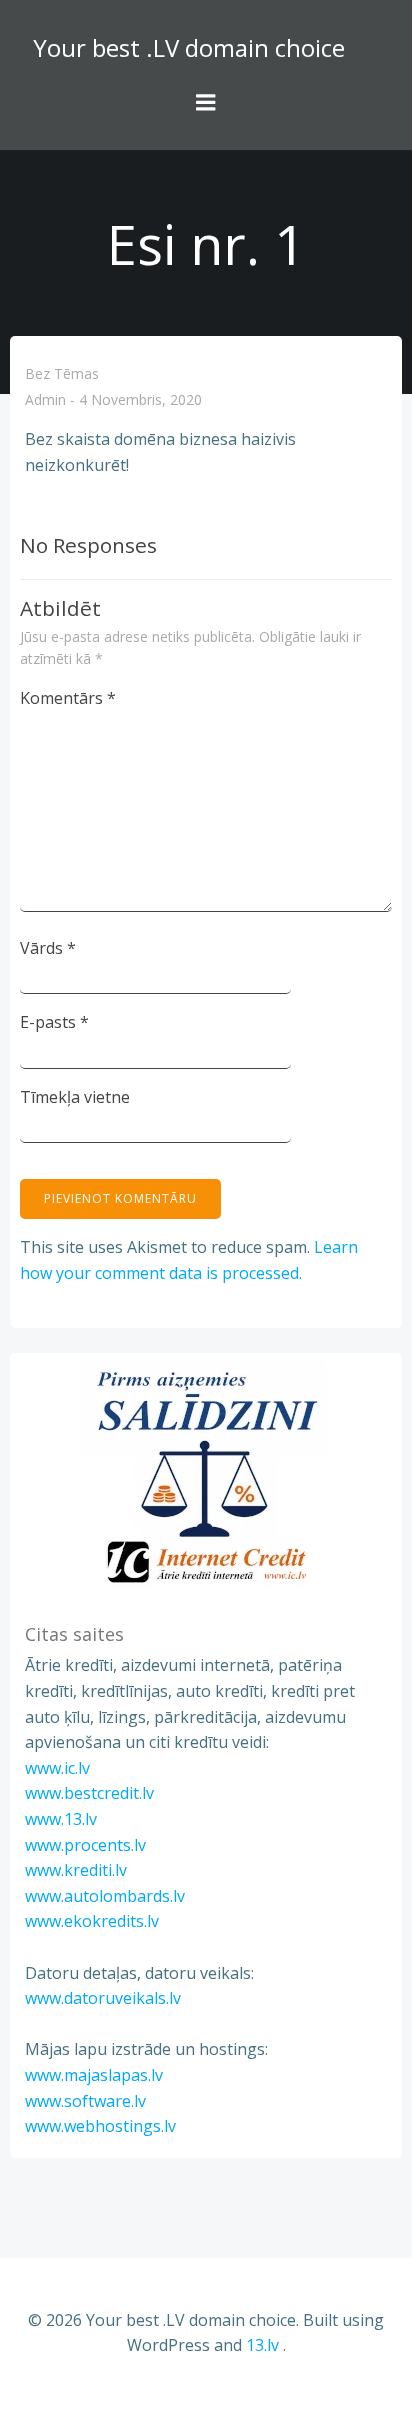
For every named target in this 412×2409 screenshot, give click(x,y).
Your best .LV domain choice (189, 47)
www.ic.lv (57, 1768)
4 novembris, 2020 (140, 400)
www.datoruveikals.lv (103, 1998)
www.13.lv (61, 1819)
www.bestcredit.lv (89, 1793)
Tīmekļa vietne (75, 1097)
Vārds (48, 948)
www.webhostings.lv (100, 2126)
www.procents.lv (85, 1845)
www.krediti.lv (76, 1870)
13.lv (262, 2345)
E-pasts (54, 1022)
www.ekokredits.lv (92, 1921)
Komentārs (68, 698)
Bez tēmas (62, 373)
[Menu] (206, 103)
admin (45, 400)
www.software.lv (85, 2101)
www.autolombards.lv (105, 1896)
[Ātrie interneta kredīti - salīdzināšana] (206, 1476)
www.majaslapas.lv (94, 2075)
